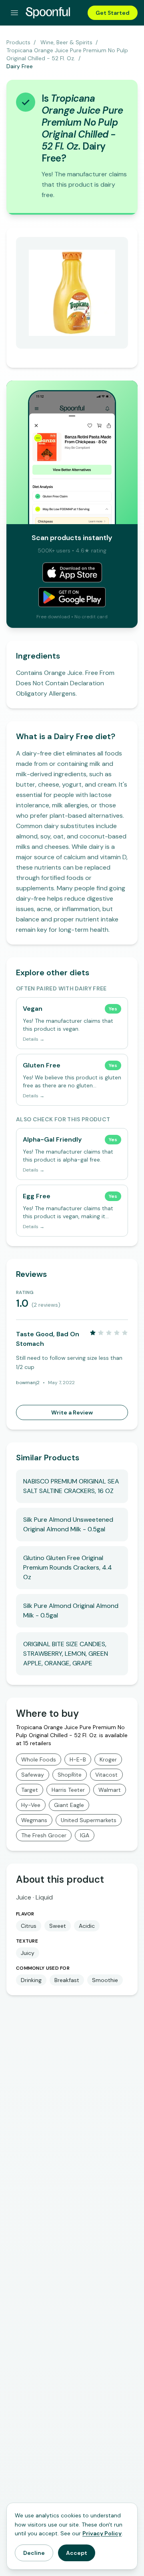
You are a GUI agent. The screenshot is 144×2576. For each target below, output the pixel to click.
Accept (77, 2553)
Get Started (113, 13)
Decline (34, 2553)
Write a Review (72, 1412)
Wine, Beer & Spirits (66, 42)
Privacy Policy (102, 2533)
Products (18, 42)
